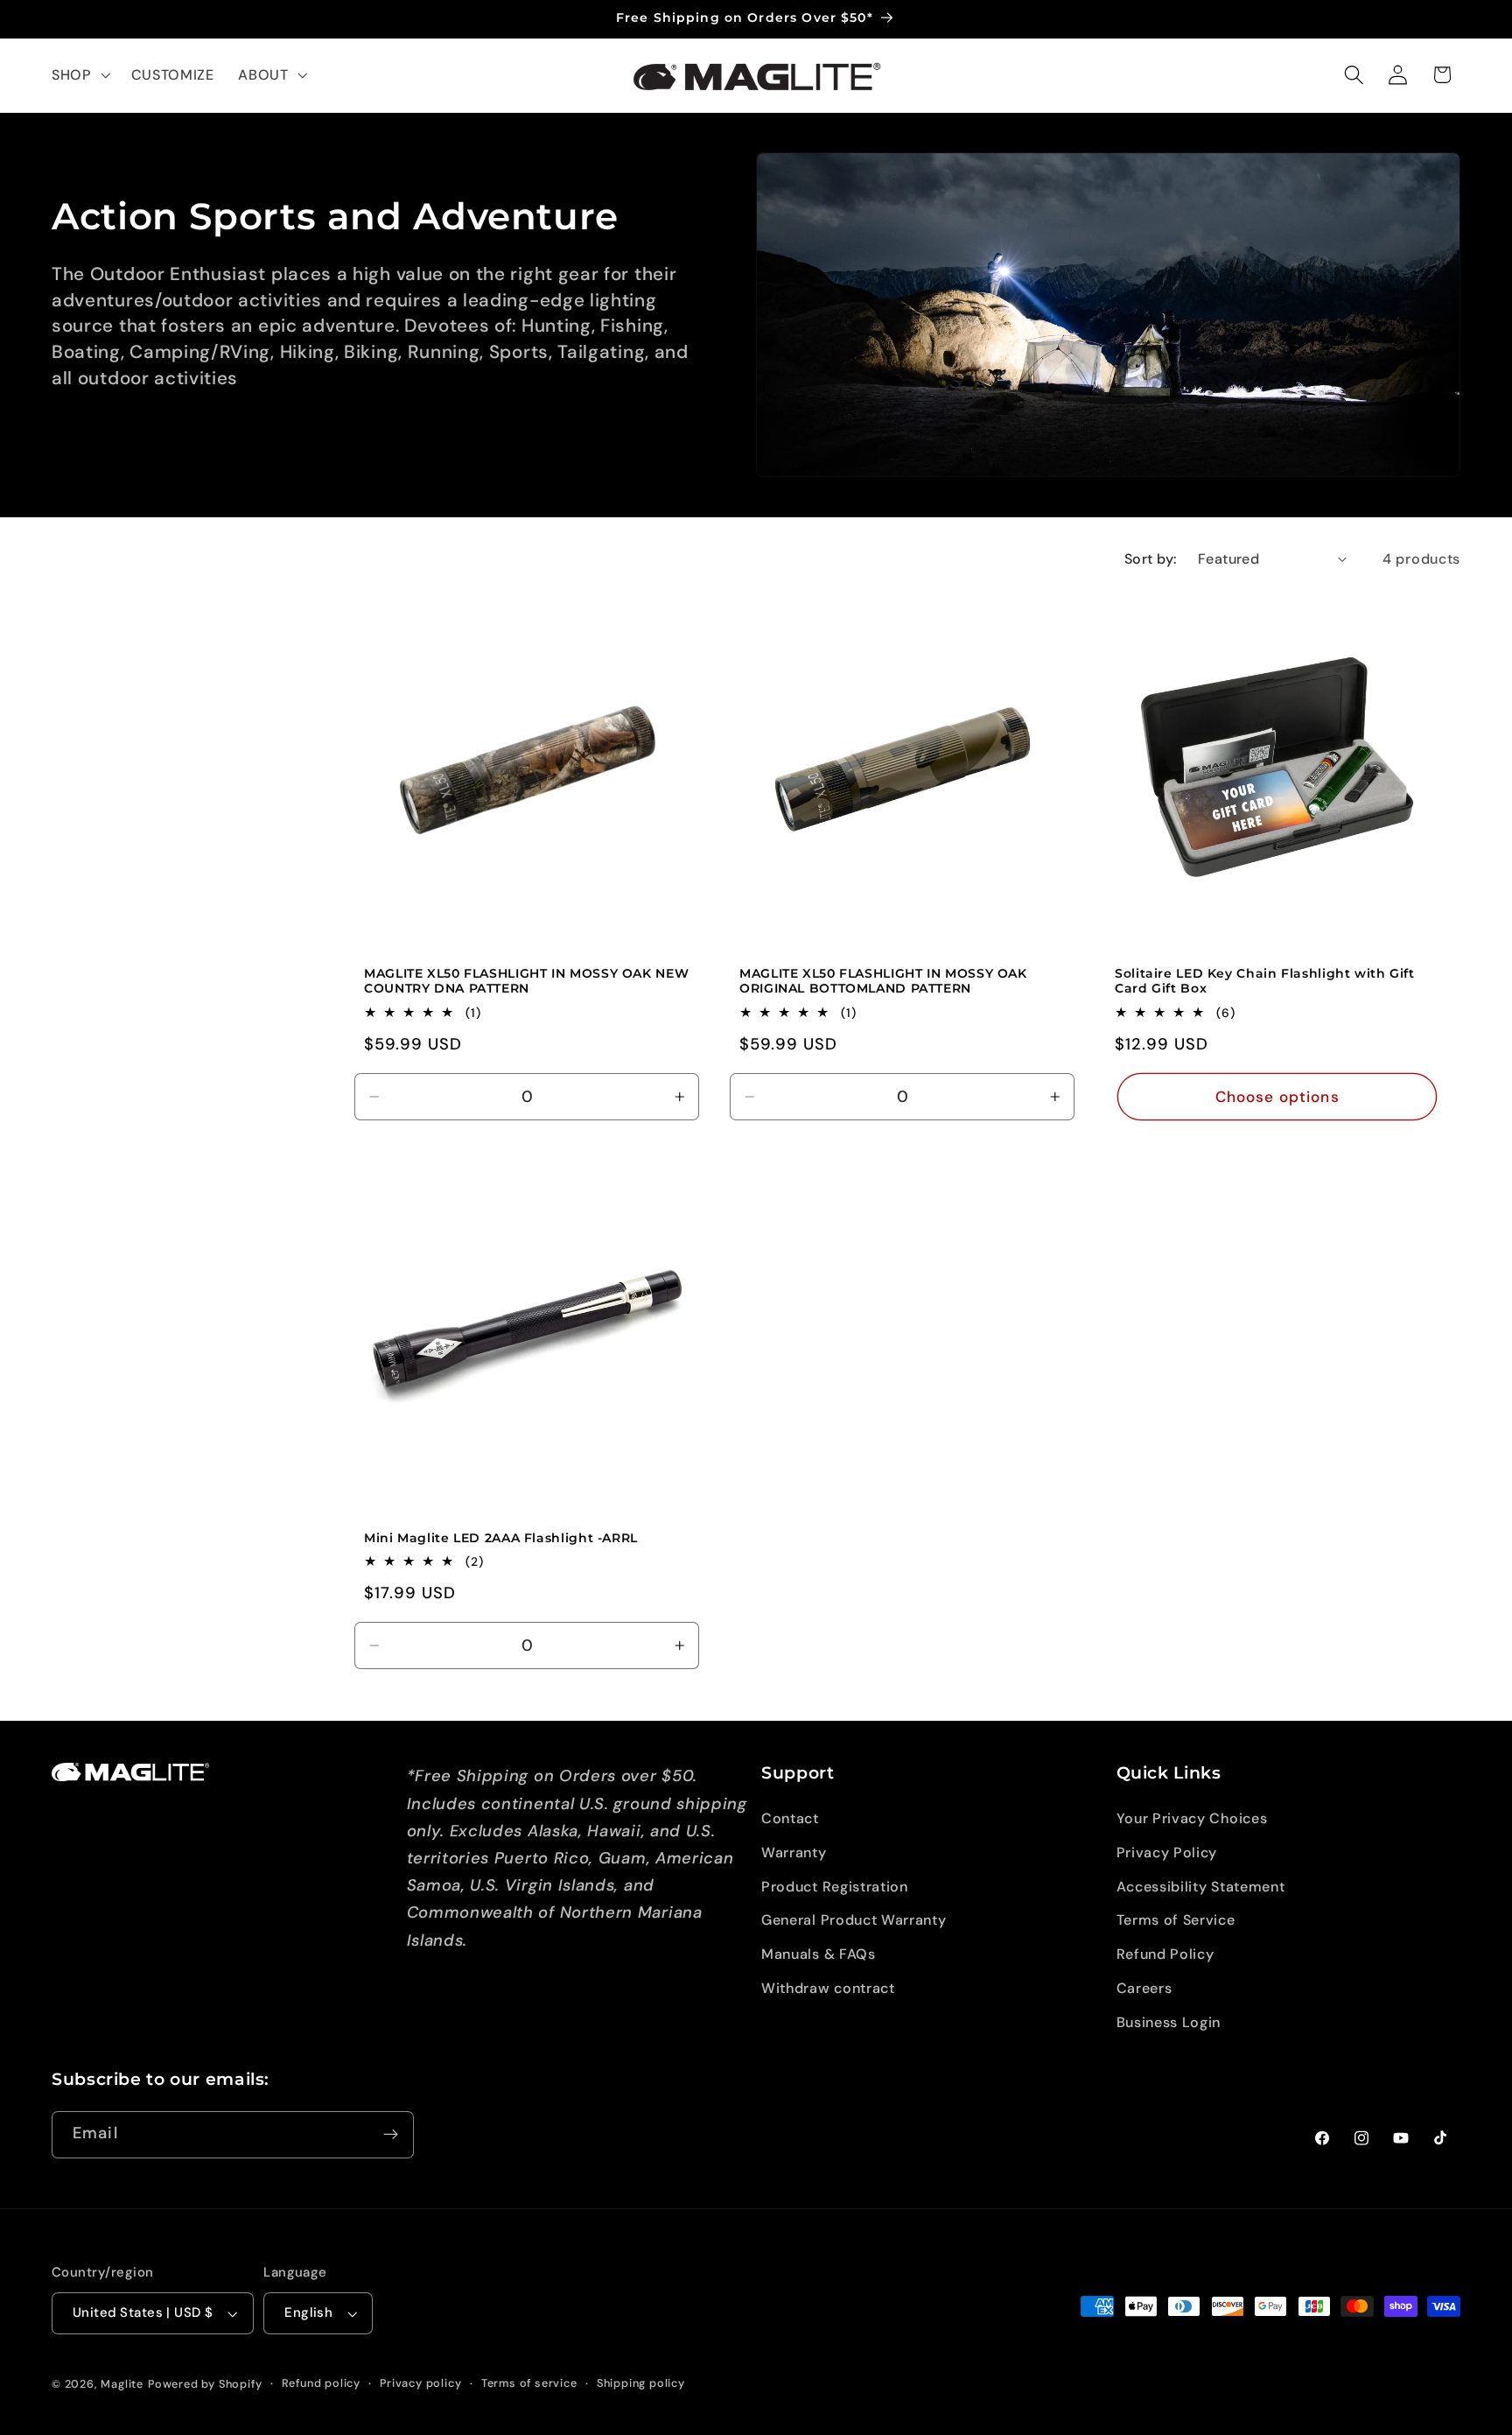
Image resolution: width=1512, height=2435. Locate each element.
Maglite (122, 2384)
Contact (790, 1818)
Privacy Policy (1167, 1853)
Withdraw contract (828, 1988)
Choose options (1277, 1096)
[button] (79, 75)
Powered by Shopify (205, 2384)
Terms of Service (1176, 1920)
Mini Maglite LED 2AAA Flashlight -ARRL (501, 1538)
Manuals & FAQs (819, 1954)
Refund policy (321, 2383)
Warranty (794, 1853)
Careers (1144, 1988)
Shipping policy (641, 2383)
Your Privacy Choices (1192, 1818)
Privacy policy (420, 2383)
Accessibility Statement (1201, 1887)
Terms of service (529, 2383)
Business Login (1169, 2022)
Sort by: (1151, 559)
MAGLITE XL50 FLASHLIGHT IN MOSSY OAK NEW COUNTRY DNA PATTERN (526, 980)
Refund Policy (1165, 1954)
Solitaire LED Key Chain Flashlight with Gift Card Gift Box (1265, 980)
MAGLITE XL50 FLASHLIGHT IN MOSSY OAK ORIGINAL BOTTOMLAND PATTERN (883, 980)
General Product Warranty (854, 1920)
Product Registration (835, 1887)
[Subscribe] (391, 2135)
